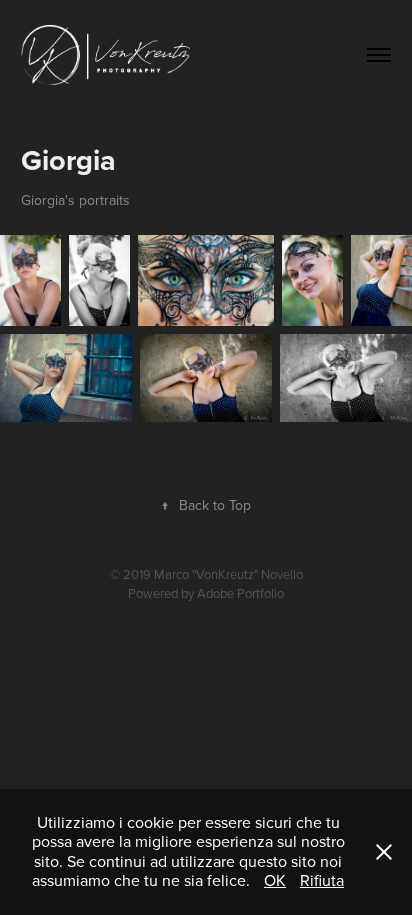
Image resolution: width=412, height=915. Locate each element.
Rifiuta (322, 880)
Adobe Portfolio (240, 593)
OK (275, 880)
